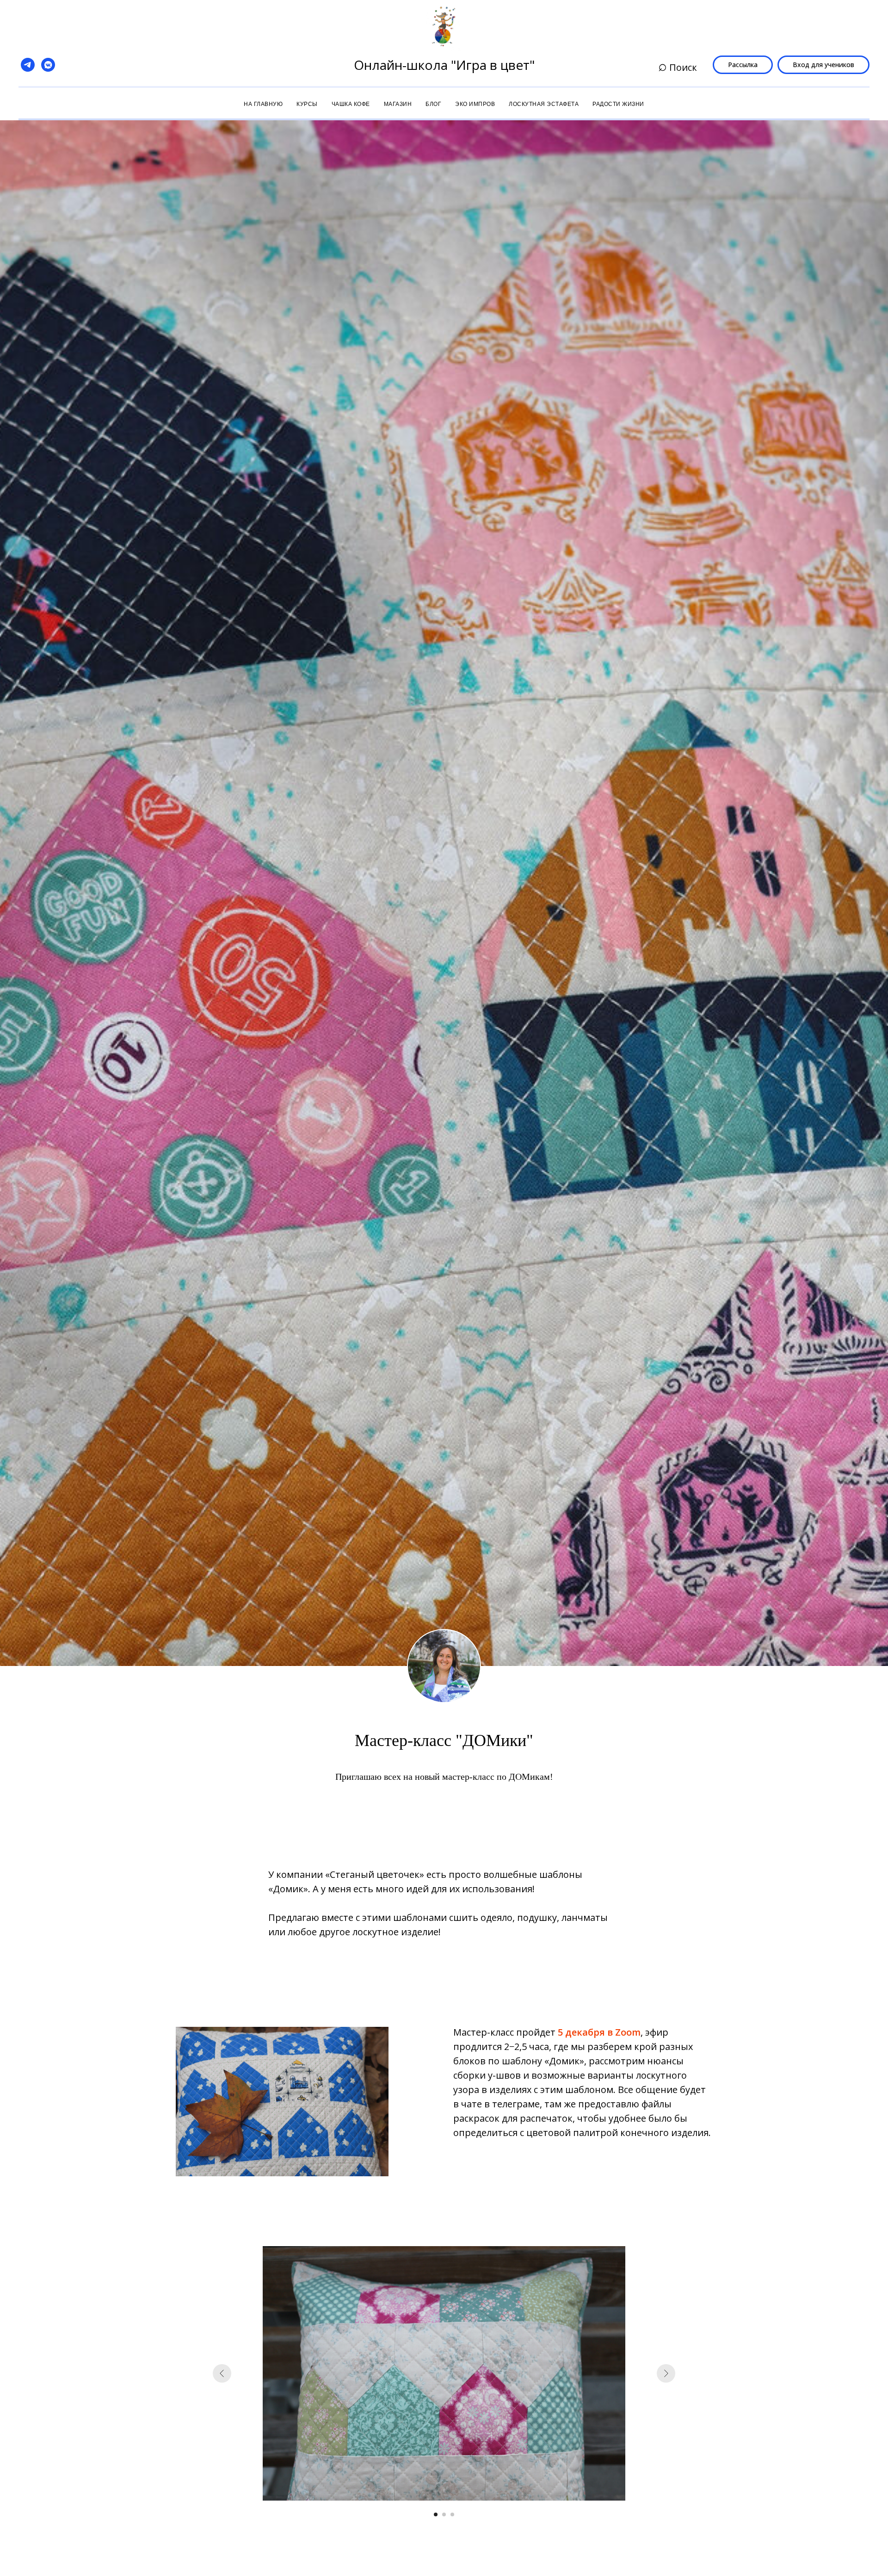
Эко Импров (475, 104)
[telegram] (28, 65)
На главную (263, 104)
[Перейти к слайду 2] (444, 2514)
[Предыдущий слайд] (222, 2373)
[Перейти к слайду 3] (452, 2514)
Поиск (682, 67)
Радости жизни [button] (618, 104)
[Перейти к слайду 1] (436, 2514)
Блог (433, 104)
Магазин (398, 104)
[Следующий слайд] (666, 2373)
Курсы (307, 104)
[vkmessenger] (48, 65)
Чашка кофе (351, 104)
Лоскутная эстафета (544, 104)
